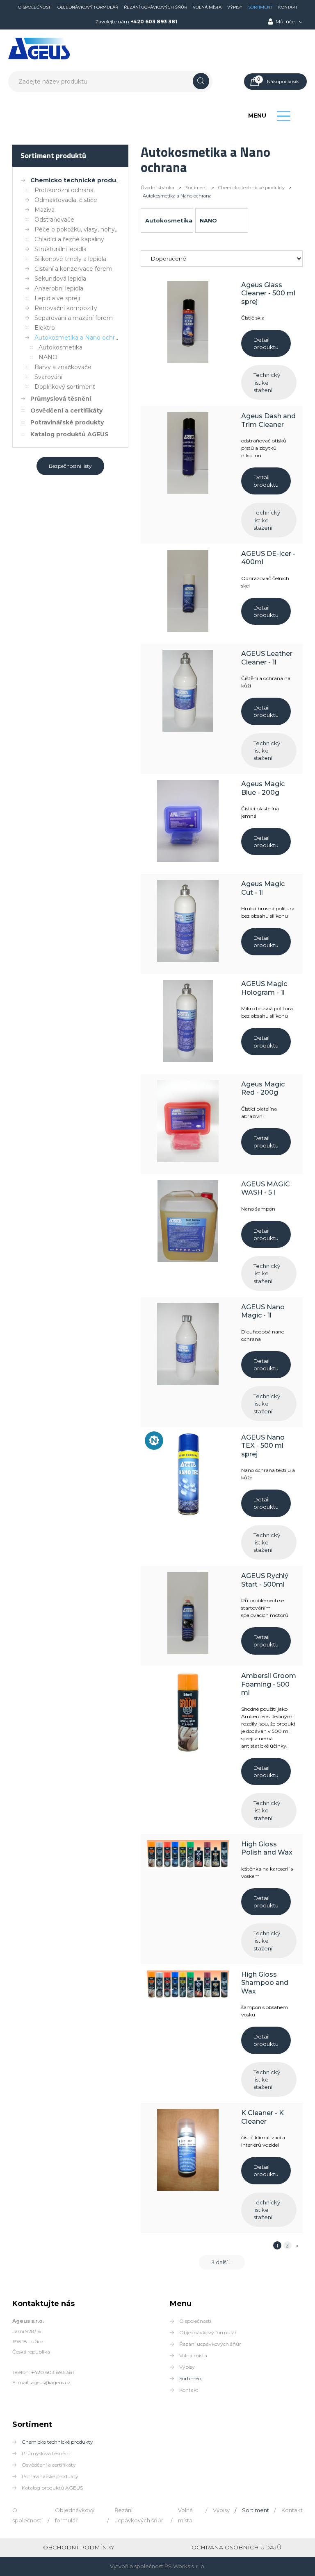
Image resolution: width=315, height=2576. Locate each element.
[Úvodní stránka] (39, 58)
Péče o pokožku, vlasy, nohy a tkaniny (88, 229)
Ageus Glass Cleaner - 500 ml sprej (268, 293)
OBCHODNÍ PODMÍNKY (79, 2547)
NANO (48, 357)
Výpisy (235, 7)
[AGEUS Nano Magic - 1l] (188, 1383)
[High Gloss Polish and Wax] (188, 1866)
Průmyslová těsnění (61, 399)
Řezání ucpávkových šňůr (155, 7)
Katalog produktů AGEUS (70, 434)
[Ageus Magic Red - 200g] (188, 1160)
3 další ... (222, 2262)
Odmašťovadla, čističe (66, 200)
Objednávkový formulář (88, 7)
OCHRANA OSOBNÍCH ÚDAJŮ (236, 2547)
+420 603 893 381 (154, 22)
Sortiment (260, 7)
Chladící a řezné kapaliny (69, 239)
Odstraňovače (54, 220)
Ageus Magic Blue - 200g (263, 788)
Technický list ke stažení (267, 382)
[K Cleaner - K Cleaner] (188, 2189)
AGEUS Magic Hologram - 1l (264, 988)
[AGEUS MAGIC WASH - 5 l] (188, 1260)
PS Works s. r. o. (185, 2566)
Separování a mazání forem (74, 318)
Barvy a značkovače (63, 367)
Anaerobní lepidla (59, 288)
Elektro (45, 328)
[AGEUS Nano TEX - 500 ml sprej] (188, 1513)
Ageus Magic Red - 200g (263, 1088)
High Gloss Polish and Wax (267, 1848)
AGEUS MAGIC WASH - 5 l (266, 1188)
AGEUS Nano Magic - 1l (263, 1311)
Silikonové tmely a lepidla (70, 259)
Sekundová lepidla (60, 279)
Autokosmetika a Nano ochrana (80, 338)
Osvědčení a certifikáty (66, 410)
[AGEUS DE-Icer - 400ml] (188, 630)
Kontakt (288, 7)
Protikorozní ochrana (64, 190)
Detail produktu (266, 343)
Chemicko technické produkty (78, 180)
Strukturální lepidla (60, 249)
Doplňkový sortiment (65, 387)
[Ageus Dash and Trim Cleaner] (188, 492)
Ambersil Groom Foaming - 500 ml (269, 1684)
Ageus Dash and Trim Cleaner (268, 420)
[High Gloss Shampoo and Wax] (188, 1997)
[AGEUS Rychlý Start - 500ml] (188, 1652)
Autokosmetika (60, 347)
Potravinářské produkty (67, 422)
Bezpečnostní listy (70, 466)
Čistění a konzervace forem (73, 269)
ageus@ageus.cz (51, 2382)
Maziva (45, 210)
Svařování (48, 377)
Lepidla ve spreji (57, 298)
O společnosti (35, 7)
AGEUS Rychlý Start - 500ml (265, 1580)
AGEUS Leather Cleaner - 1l (267, 658)
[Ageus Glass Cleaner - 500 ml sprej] (188, 361)
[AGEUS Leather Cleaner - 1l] (188, 730)
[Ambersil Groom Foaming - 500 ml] (188, 1752)
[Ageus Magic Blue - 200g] (188, 860)
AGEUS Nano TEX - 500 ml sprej (263, 1446)
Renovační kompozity (66, 308)
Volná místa (207, 7)
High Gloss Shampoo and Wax (265, 1983)
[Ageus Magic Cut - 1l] (188, 960)
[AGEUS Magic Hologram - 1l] (188, 1060)
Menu (257, 116)
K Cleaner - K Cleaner (262, 2117)
